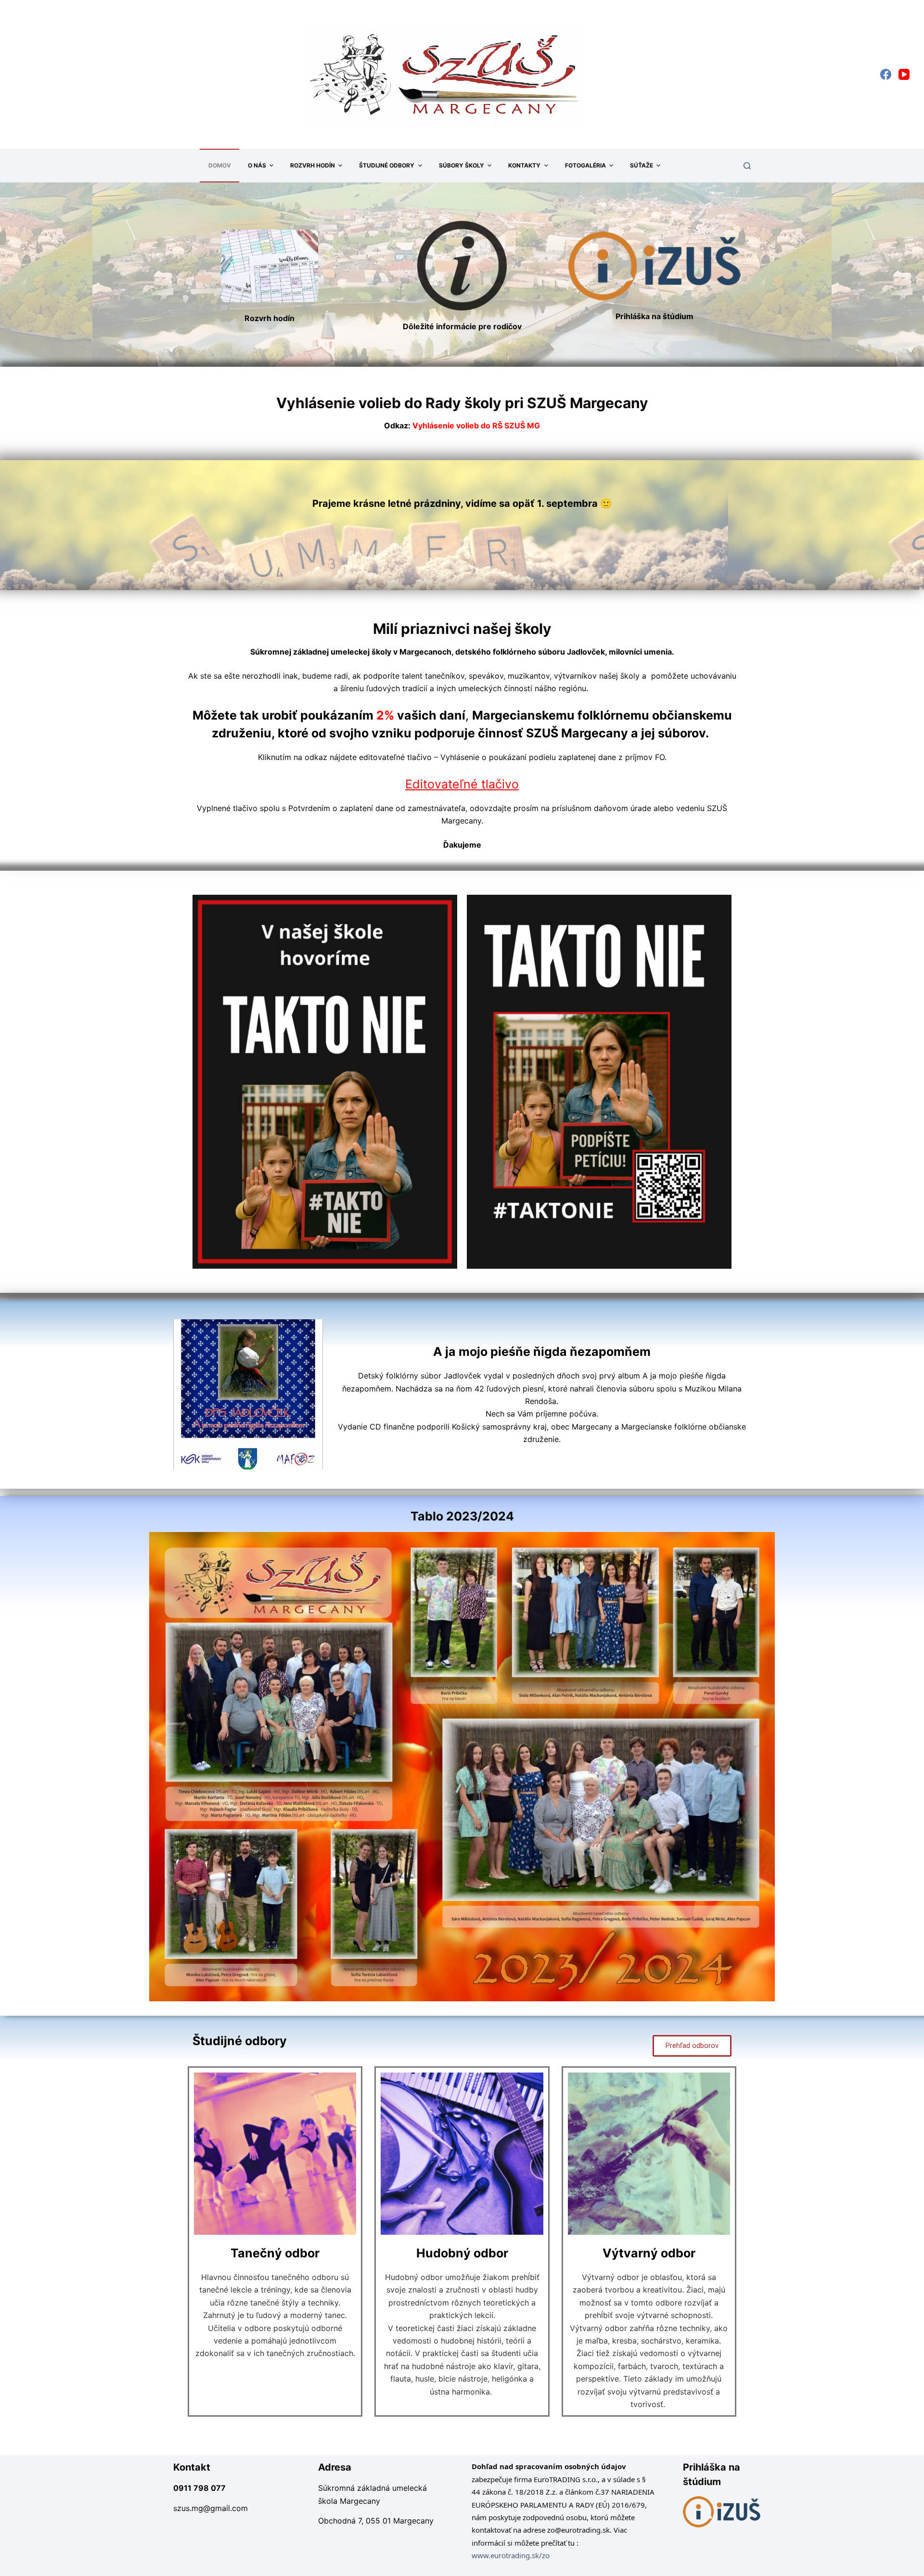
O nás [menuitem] (257, 165)
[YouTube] (904, 74)
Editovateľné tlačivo (462, 784)
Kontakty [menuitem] (524, 165)
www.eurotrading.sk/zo (511, 2555)
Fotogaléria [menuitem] (585, 165)
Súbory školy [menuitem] (462, 165)
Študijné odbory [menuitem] (387, 165)
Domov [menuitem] (220, 165)
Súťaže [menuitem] (642, 165)
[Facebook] (886, 74)
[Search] (747, 166)
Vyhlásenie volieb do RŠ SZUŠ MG (462, 425)
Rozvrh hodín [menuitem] (313, 165)
